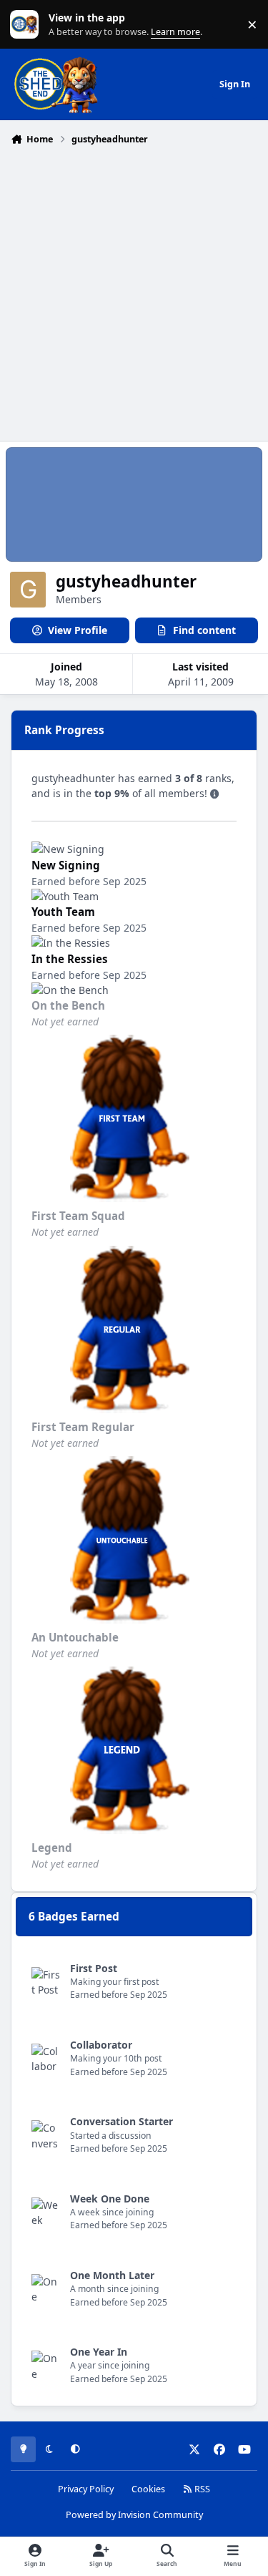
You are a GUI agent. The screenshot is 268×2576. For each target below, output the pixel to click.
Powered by (134, 2515)
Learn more (28, 25)
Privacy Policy (86, 2489)
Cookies (148, 2489)
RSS (201, 2489)
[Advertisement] (134, 292)
